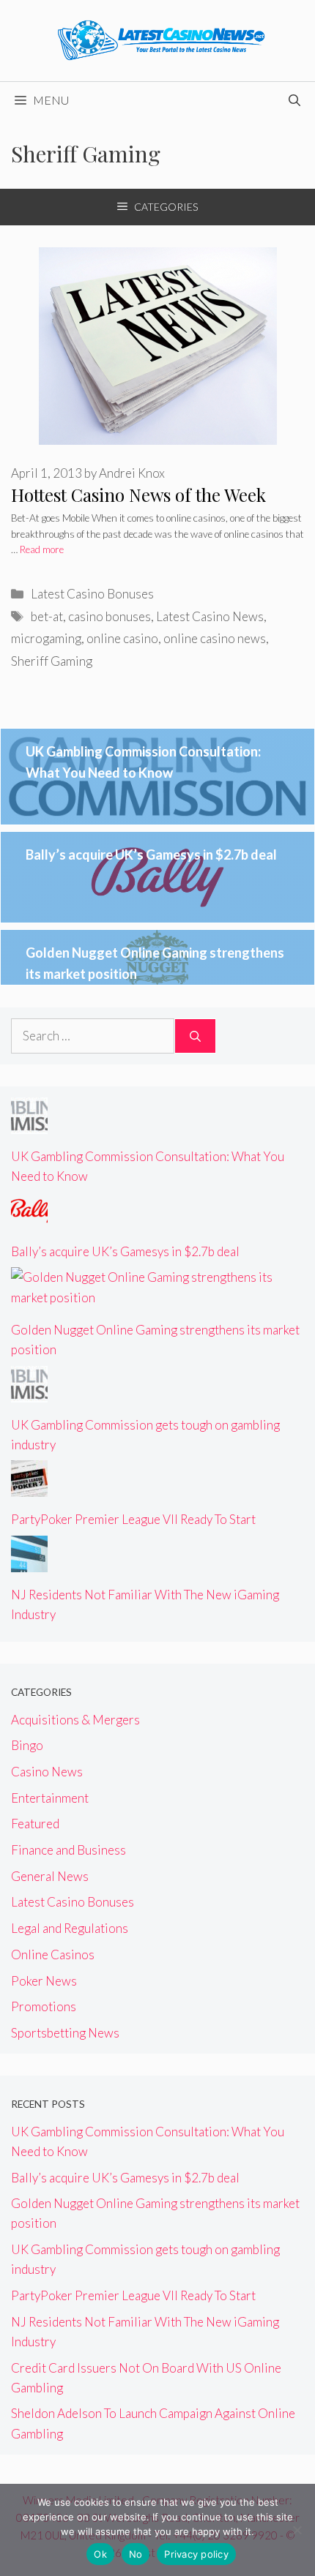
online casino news (215, 638)
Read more (42, 549)
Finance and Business (68, 1850)
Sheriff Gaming (52, 661)
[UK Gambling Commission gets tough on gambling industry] (29, 1392)
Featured (35, 1824)
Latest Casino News (210, 616)
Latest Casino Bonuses (92, 594)
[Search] (195, 1036)
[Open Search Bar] (294, 100)
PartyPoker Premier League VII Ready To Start (133, 1519)
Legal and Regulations (70, 1928)
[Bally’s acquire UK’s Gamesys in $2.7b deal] (29, 1218)
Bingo (27, 1745)
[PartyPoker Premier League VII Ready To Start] (29, 1487)
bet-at (47, 616)
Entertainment (50, 1798)
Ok (100, 2554)
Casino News (47, 1772)
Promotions (44, 2006)
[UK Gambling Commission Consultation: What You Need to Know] (29, 1124)
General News (50, 1876)
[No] (297, 2530)
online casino (122, 638)
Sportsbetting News (65, 2033)
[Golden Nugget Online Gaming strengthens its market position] (157, 1298)
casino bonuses (110, 616)
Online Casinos (53, 1954)
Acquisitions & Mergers (75, 1720)
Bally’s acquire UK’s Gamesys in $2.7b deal (151, 855)
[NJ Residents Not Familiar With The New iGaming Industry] (29, 1562)
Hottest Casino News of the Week (138, 495)
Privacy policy (196, 2554)
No (136, 2554)
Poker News (44, 1981)
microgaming (46, 638)
